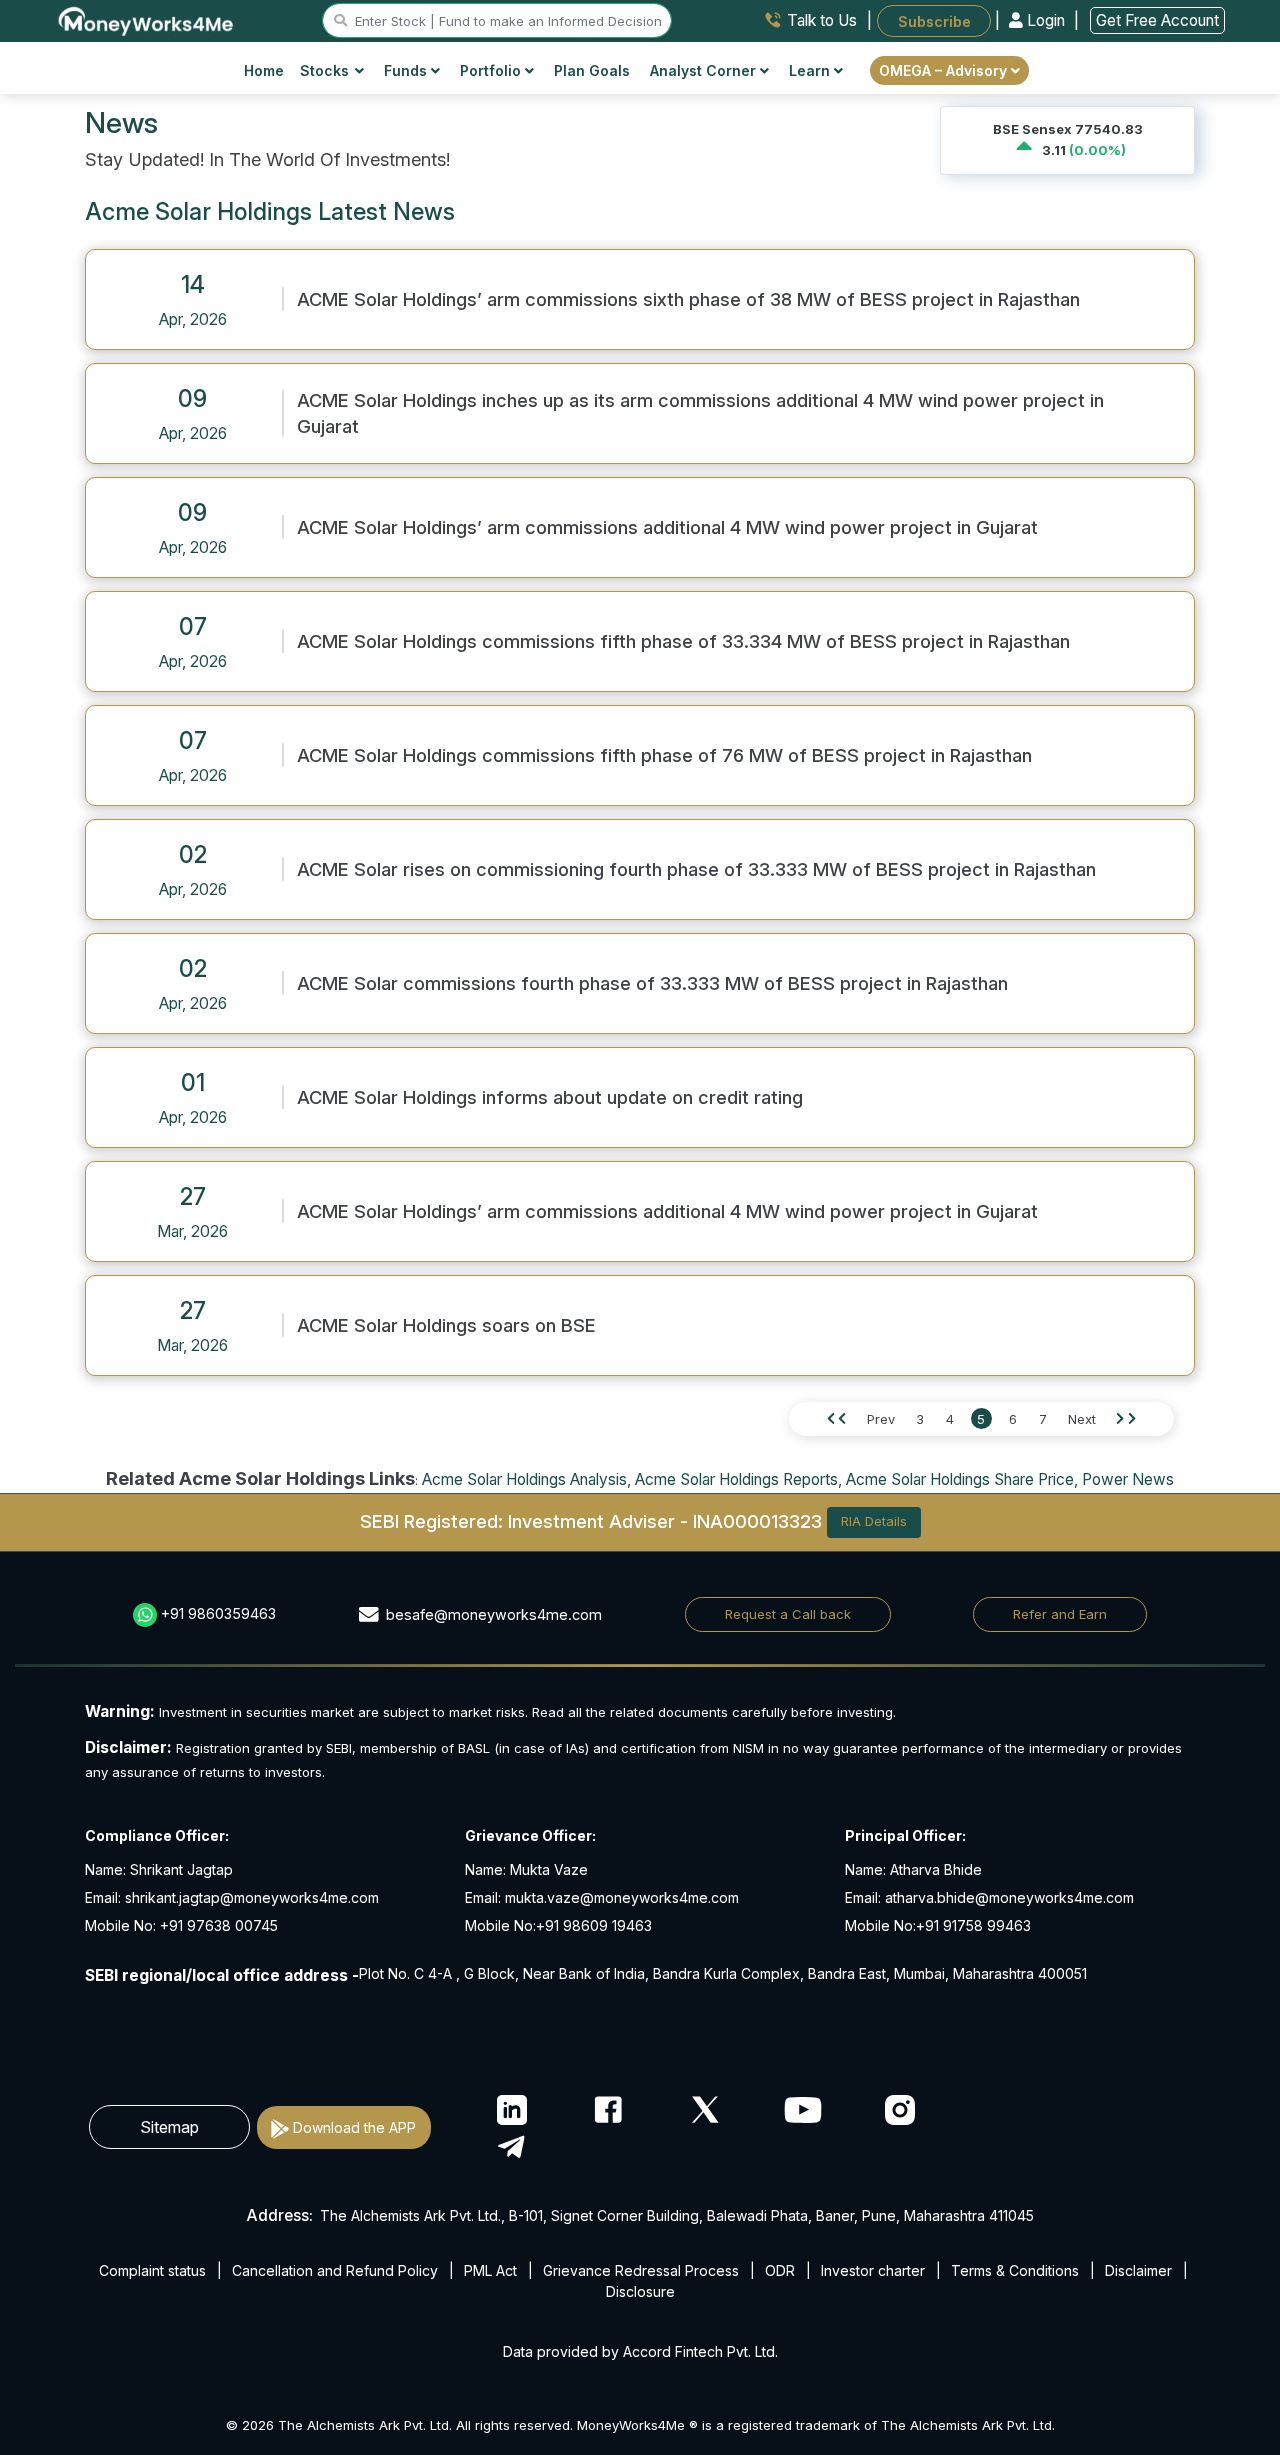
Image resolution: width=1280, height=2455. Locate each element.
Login (1046, 20)
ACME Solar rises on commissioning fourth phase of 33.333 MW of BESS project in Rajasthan (696, 869)
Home (264, 70)
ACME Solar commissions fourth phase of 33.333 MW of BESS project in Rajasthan (652, 983)
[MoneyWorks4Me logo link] (146, 19)
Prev (881, 1419)
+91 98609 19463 (594, 1925)
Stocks (324, 70)
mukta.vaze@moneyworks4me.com (622, 1897)
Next (1082, 1419)
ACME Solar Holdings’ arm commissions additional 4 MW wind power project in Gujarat (667, 527)
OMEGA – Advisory (945, 70)
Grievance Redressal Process (641, 2270)
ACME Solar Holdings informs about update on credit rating (550, 1097)
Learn (811, 70)
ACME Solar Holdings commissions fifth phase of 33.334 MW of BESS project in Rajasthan (683, 641)
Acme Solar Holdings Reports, (738, 1479)
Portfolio (492, 70)
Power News (1128, 1479)
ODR (780, 2270)
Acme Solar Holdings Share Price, (962, 1479)
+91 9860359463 (218, 1613)
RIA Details (874, 1521)
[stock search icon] (340, 21)
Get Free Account (1157, 20)
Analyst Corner (705, 70)
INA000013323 (757, 1520)
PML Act (490, 2270)
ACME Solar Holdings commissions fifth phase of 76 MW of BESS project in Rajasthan (664, 755)
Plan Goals (592, 70)
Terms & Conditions (1015, 2270)
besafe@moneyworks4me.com (494, 1614)
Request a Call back (788, 1614)
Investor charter (873, 2270)
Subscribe (934, 20)
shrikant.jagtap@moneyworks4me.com (252, 1897)
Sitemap (169, 2127)
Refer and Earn (1060, 1614)
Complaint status (152, 2270)
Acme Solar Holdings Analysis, (526, 1479)
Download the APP (354, 2127)
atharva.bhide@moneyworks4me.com (1009, 1897)
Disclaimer (1138, 2270)
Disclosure (640, 2291)
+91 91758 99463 (973, 1925)
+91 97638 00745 (217, 1925)
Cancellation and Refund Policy (335, 2270)
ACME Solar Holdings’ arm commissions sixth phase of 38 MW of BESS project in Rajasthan (688, 299)
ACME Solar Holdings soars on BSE (446, 1325)
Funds (407, 70)
